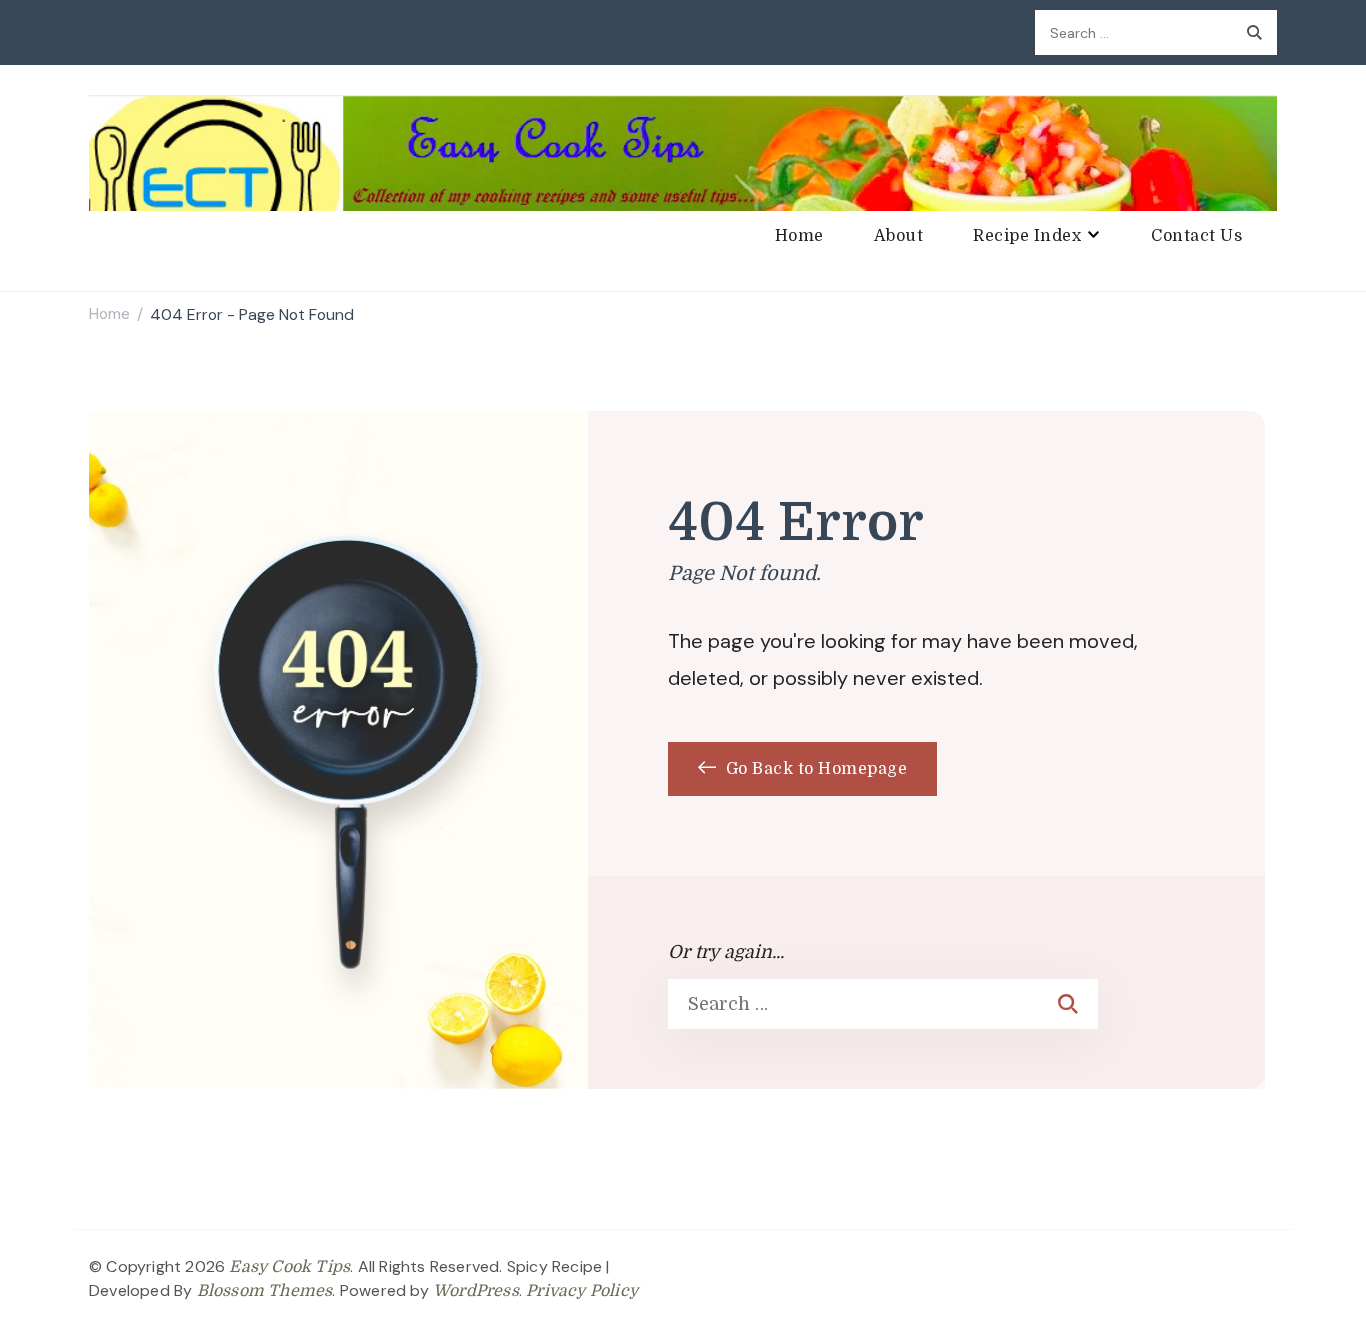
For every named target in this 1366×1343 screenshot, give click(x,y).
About (899, 236)
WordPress (476, 1291)
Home (799, 236)
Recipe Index (1027, 236)
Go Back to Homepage (814, 769)
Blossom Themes (265, 1291)
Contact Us (1196, 236)
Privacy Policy (582, 1291)
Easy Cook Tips (289, 1267)
